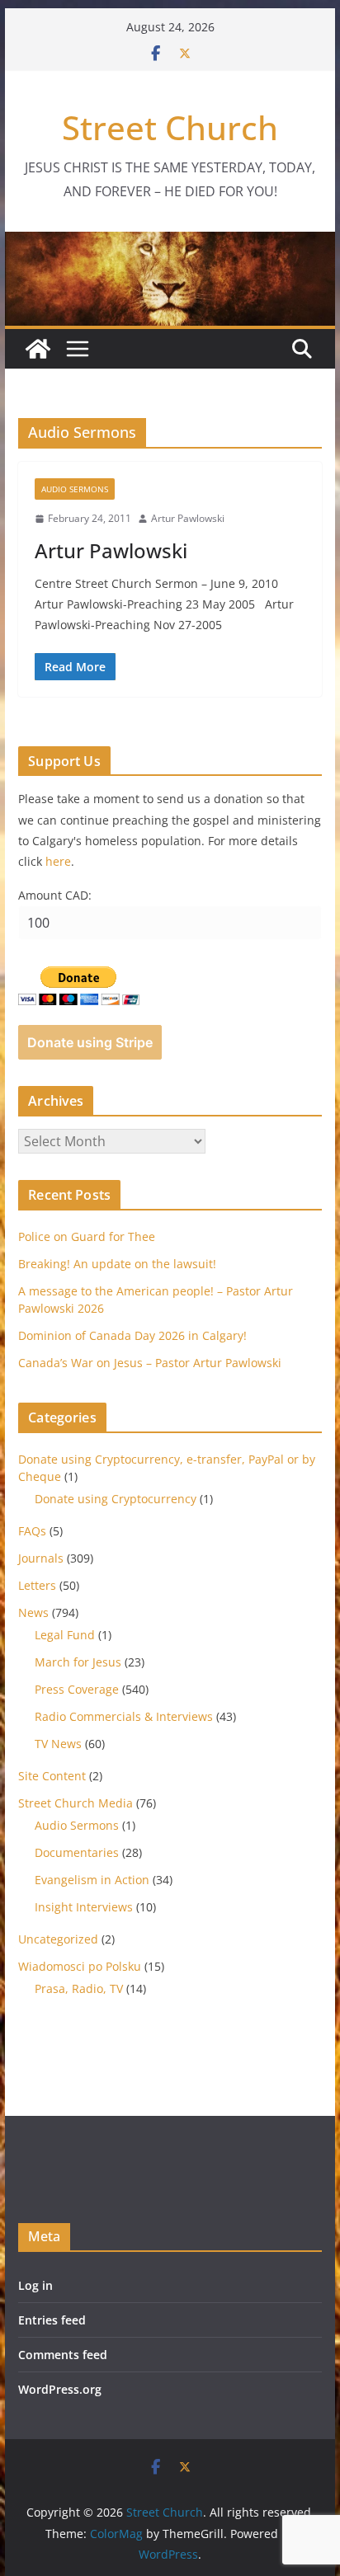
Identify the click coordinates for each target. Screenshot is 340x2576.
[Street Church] (38, 349)
